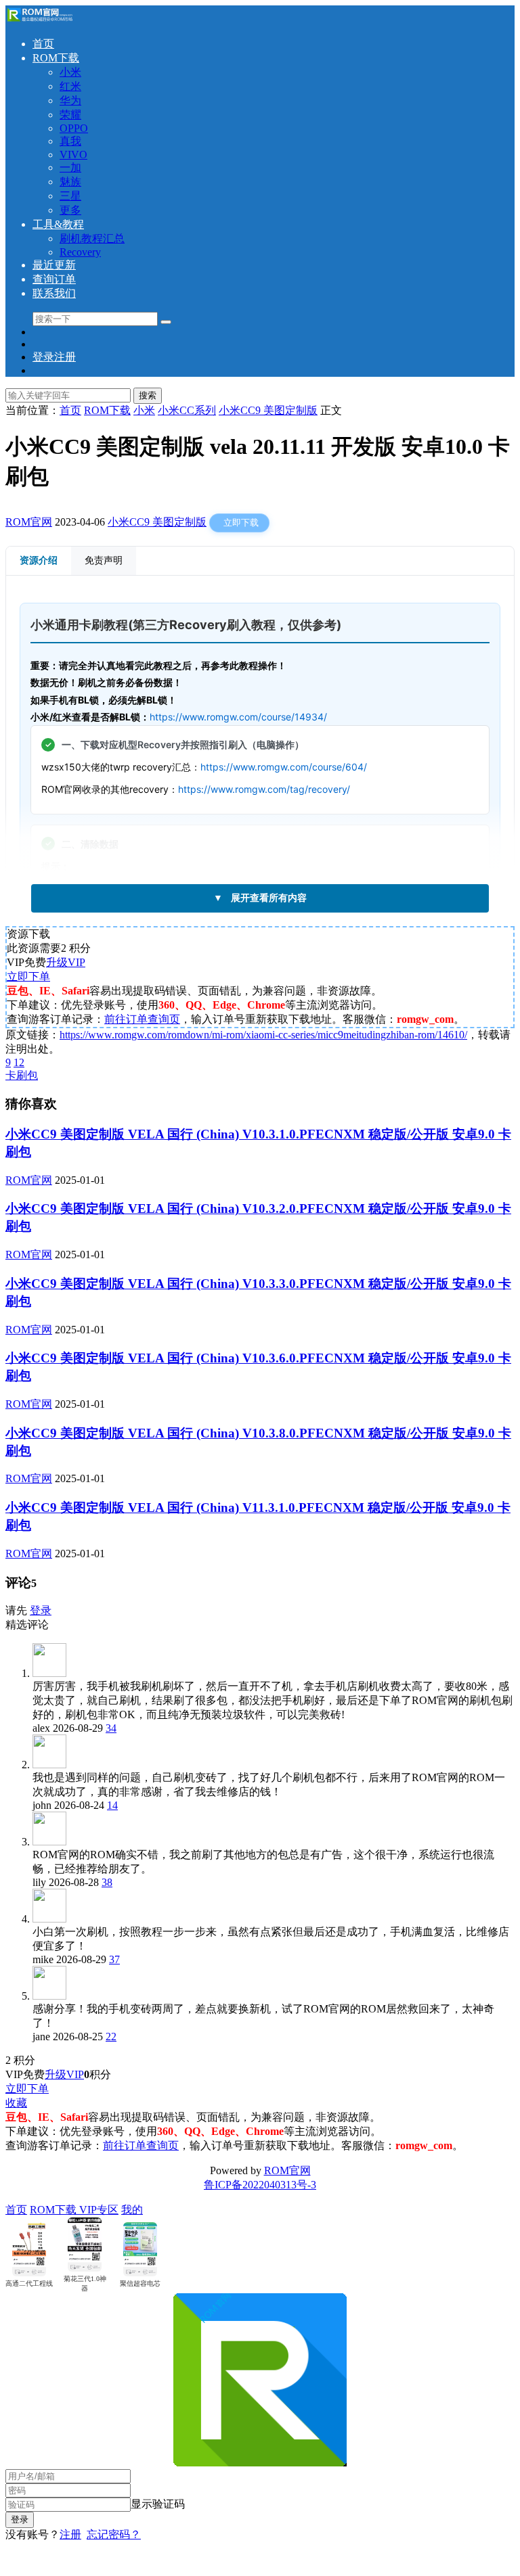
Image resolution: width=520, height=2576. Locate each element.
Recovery (80, 252)
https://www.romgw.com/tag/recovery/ (264, 789)
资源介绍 (39, 560)
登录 (41, 1610)
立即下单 (28, 976)
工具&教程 (58, 224)
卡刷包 (22, 1075)
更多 (70, 210)
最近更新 (54, 265)
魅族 (70, 182)
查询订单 (54, 279)
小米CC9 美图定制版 (157, 522)
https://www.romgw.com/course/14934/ (238, 717)
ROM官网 (29, 522)
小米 (70, 72)
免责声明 (104, 560)
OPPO (74, 128)
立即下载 (241, 523)
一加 (70, 167)
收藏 (16, 2103)
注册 (70, 2534)
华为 (70, 100)
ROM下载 (56, 58)
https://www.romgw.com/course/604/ (284, 767)
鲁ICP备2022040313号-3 (260, 2185)
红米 (70, 86)
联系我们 (54, 293)
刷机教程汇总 (92, 238)
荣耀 (70, 115)
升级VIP (66, 962)
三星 (70, 196)
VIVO (73, 155)
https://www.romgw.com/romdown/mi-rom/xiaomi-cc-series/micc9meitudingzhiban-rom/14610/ (263, 1035)
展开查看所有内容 (260, 898)
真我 (70, 141)
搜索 (148, 395)
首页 (43, 44)
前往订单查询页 (142, 1019)
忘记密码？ (114, 2534)
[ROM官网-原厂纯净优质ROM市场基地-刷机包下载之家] (39, 20)
